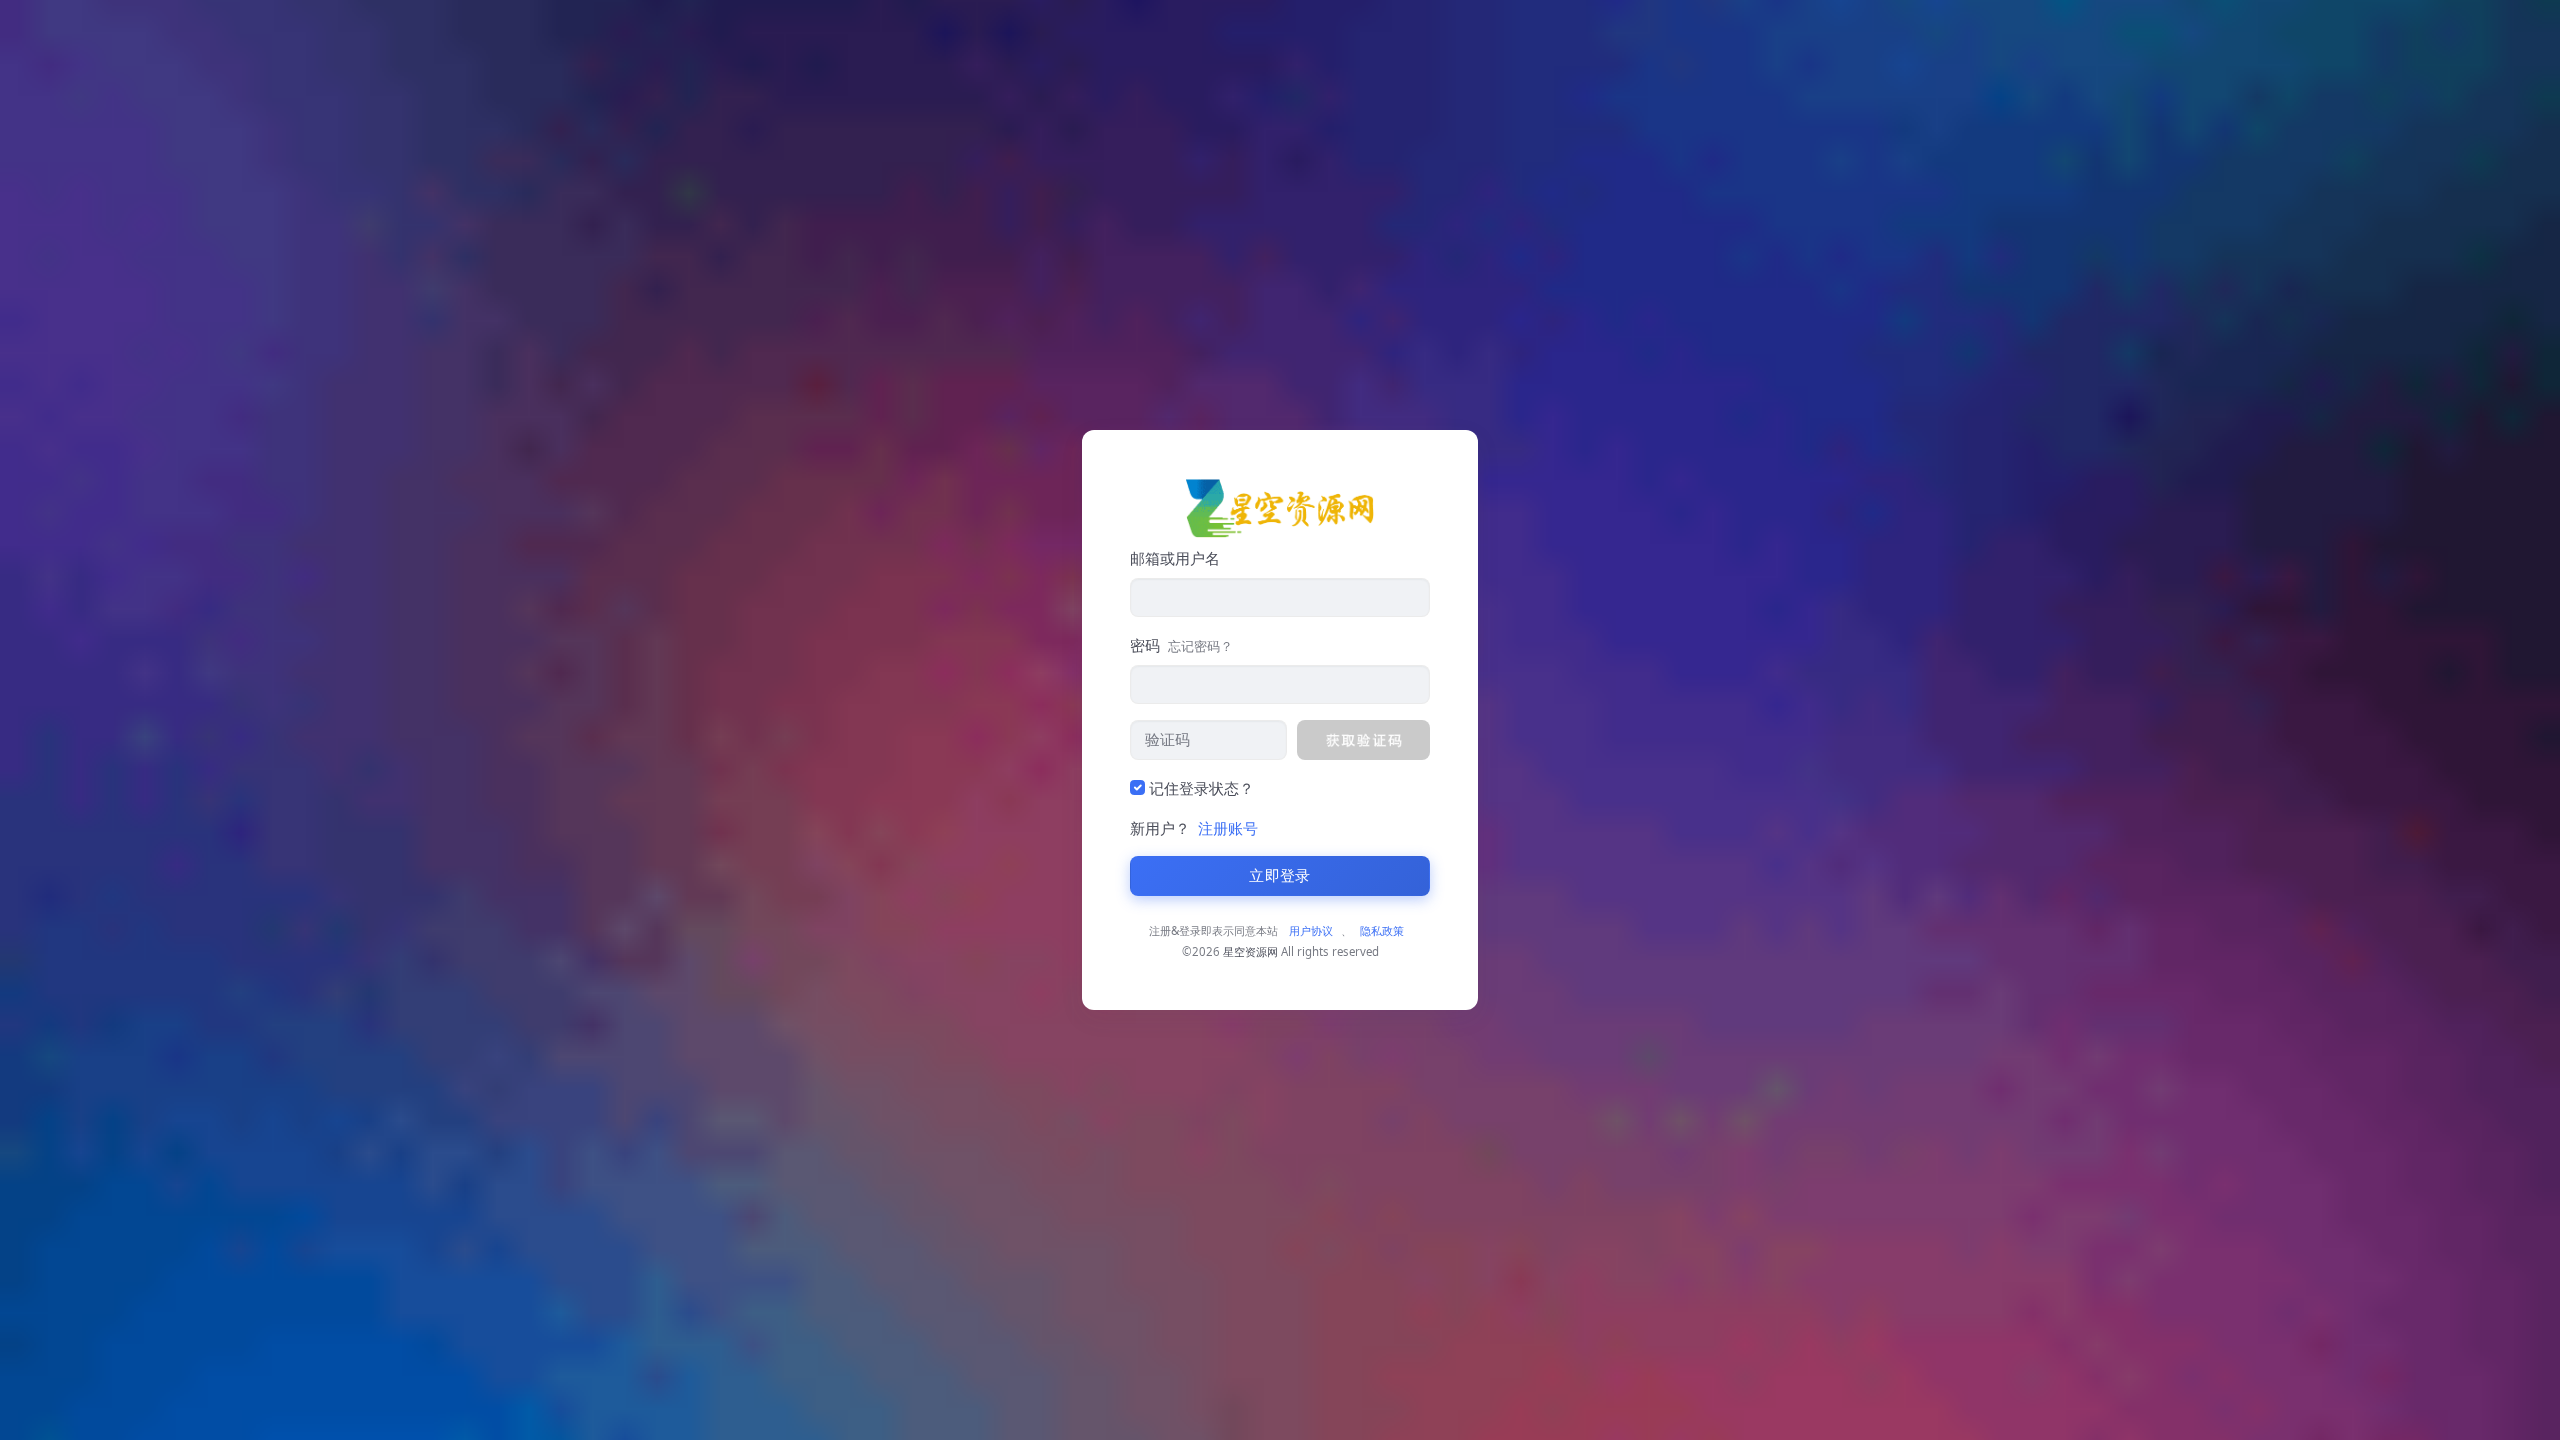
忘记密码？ (1200, 646)
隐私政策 (1382, 930)
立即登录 (1279, 876)
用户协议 (1311, 930)
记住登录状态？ (1201, 788)
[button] (1363, 740)
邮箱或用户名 (1175, 558)
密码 (1181, 645)
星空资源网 (1250, 951)
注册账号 (1228, 828)
